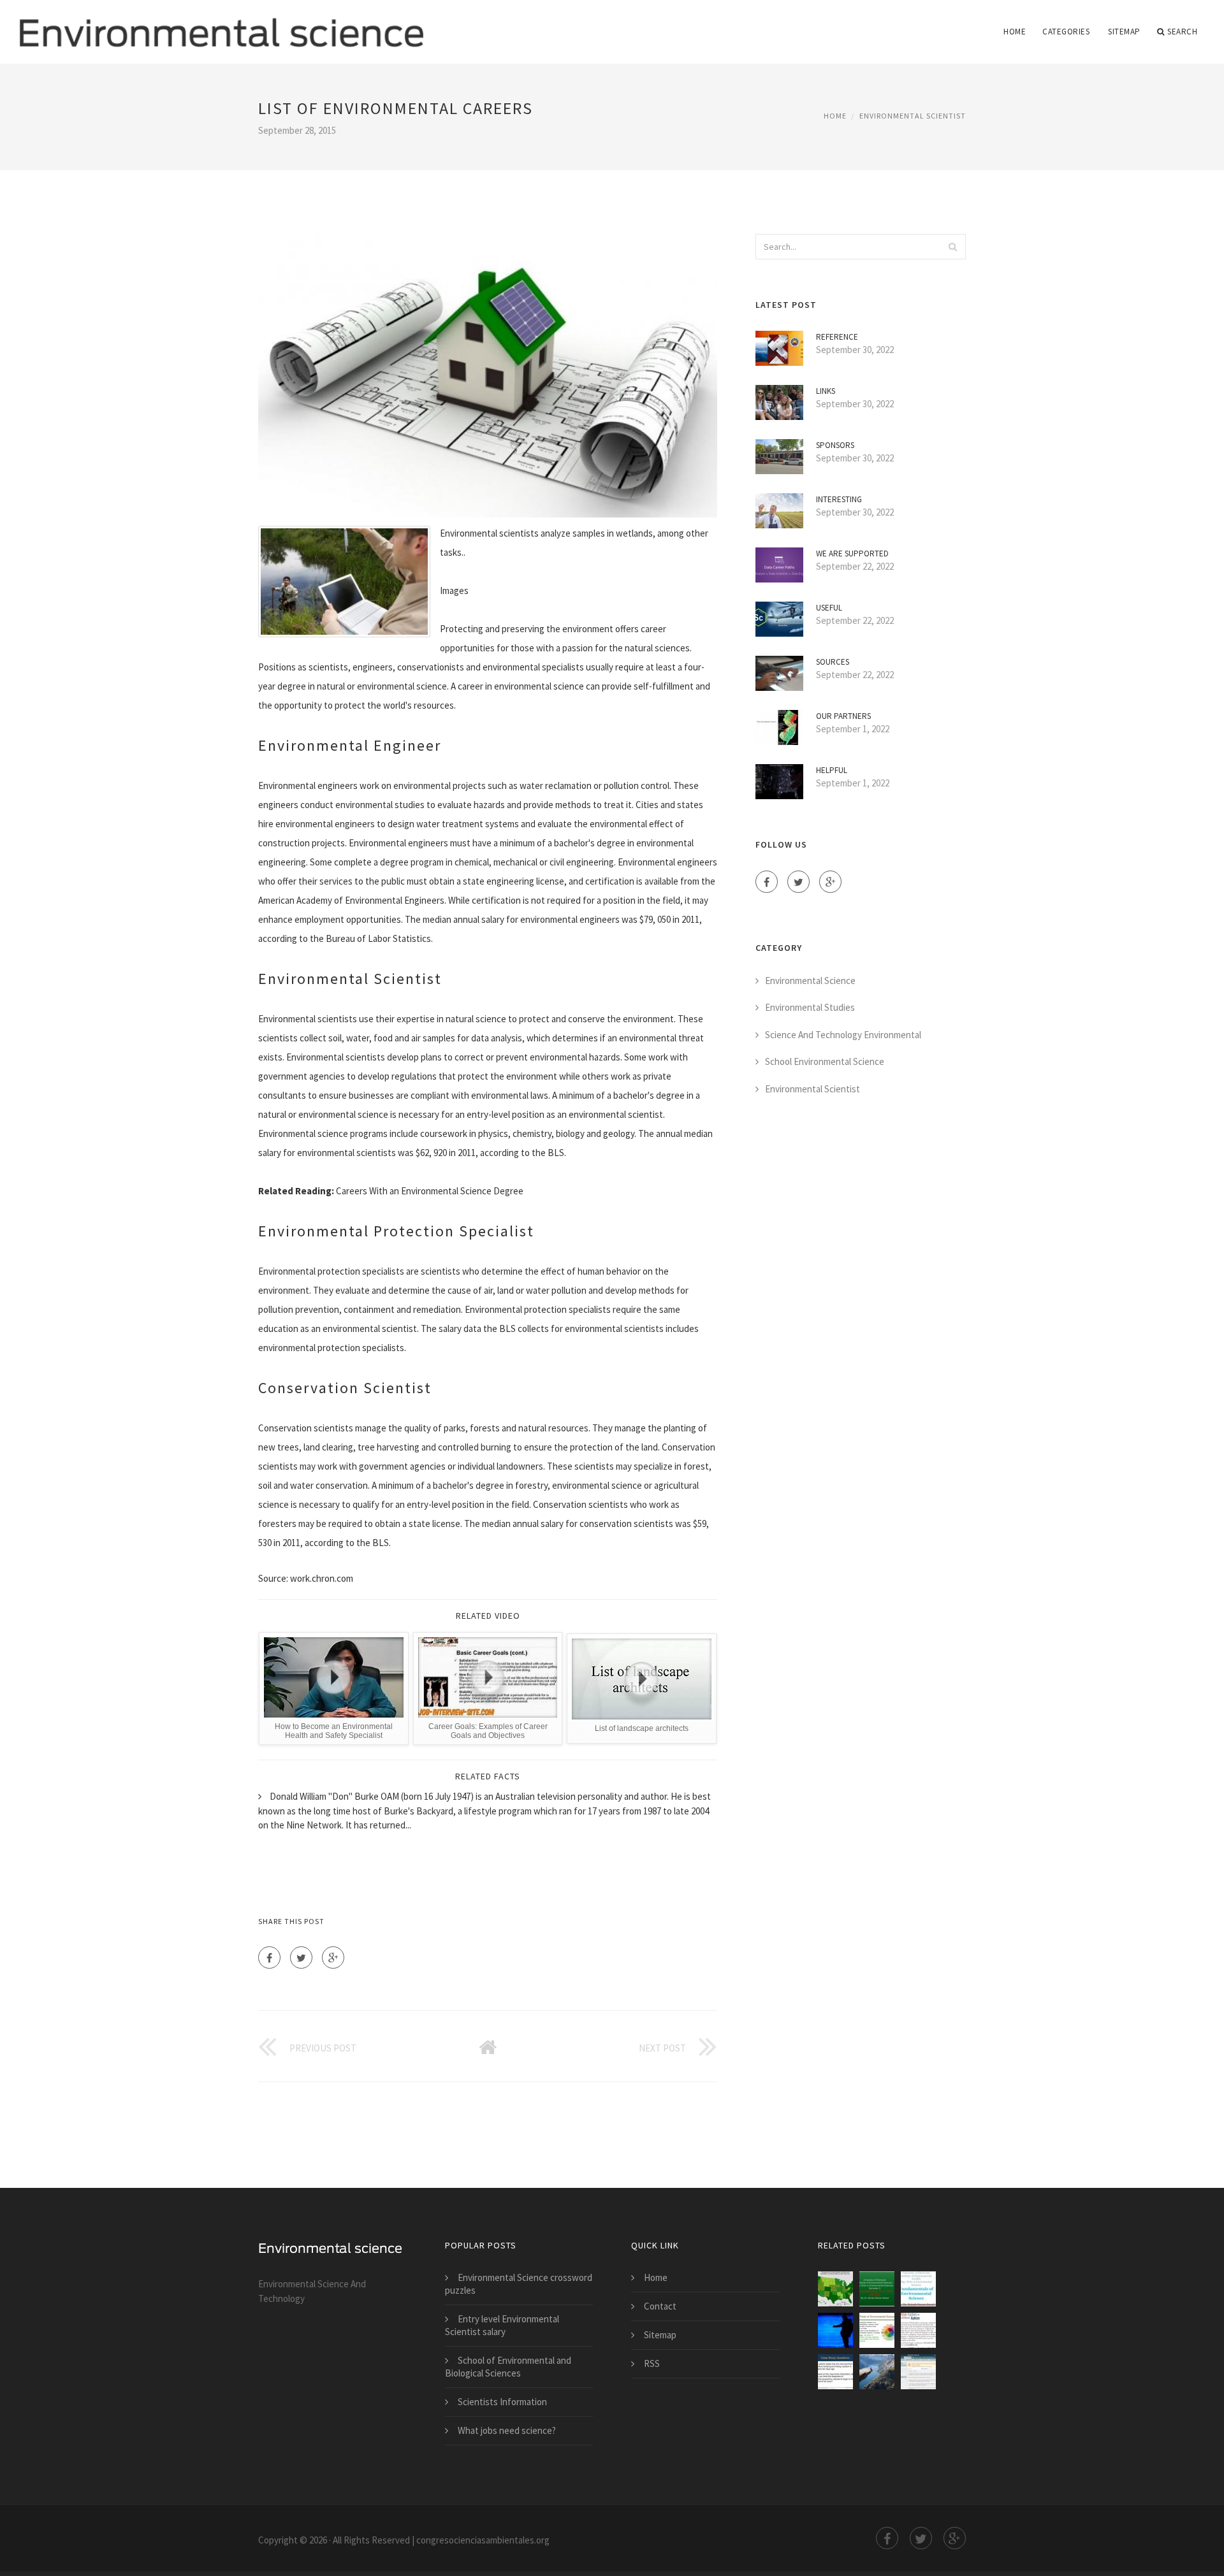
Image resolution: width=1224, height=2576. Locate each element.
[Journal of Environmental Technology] (918, 2372)
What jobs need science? (507, 2430)
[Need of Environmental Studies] (835, 2330)
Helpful (832, 770)
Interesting (839, 499)
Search (1182, 32)
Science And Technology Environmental (843, 1035)
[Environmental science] (221, 24)
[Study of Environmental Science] (877, 2330)
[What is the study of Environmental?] (877, 2372)
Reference (837, 337)
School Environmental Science (825, 1061)
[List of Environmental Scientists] (835, 2289)
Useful (829, 608)
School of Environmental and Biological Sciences (508, 2367)
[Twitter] (301, 1957)
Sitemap (1124, 32)
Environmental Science (810, 980)
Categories (1066, 32)
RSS (652, 2363)
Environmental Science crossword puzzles (519, 2284)
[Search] (952, 247)
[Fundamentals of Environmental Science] (918, 2289)
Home (1015, 32)
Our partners (843, 716)
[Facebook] (269, 1957)
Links (826, 391)
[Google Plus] (333, 1957)
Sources (833, 662)
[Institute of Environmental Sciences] (877, 2289)
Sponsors (835, 445)
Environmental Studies (810, 1007)
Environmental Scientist (913, 116)
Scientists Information (502, 2402)
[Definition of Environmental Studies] (835, 2372)
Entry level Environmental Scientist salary (502, 2325)
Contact (660, 2306)
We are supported (852, 554)
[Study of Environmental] (918, 2330)
